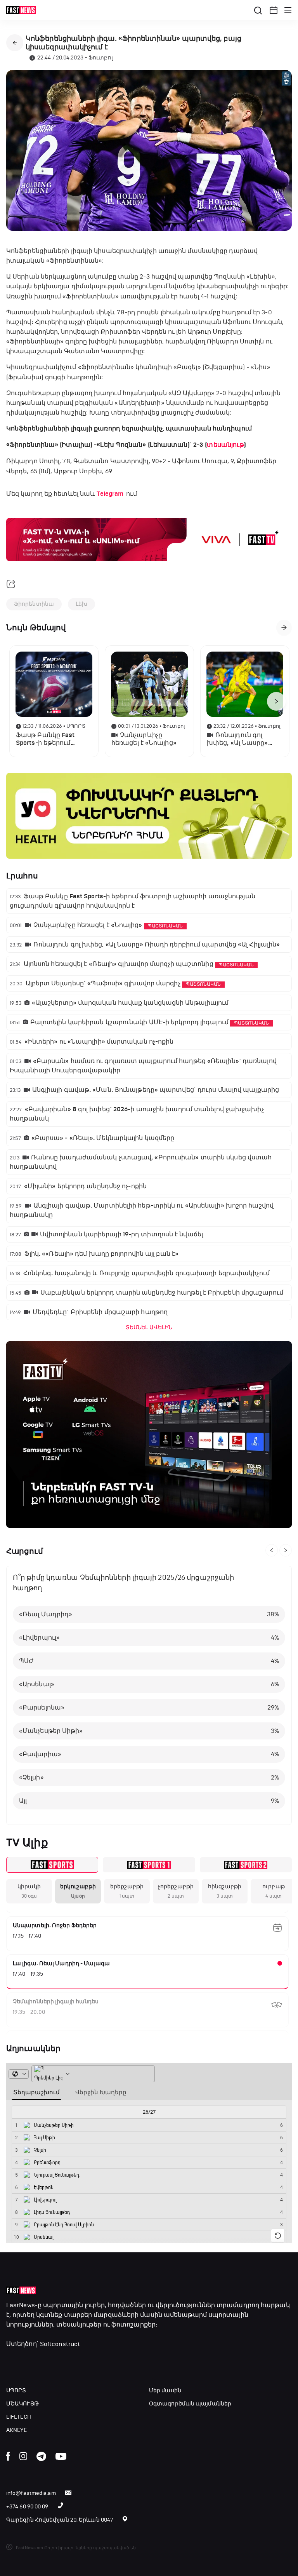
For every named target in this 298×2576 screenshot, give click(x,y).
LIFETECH (19, 2417)
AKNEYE (17, 2430)
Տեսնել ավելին (149, 1327)
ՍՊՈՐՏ (16, 2390)
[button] (274, 10)
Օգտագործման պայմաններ (190, 2404)
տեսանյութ (225, 445)
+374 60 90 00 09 (27, 2507)
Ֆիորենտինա (34, 604)
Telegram (110, 494)
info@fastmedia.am (31, 2493)
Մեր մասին (165, 2390)
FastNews (21, 2305)
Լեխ (81, 604)
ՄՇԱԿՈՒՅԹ (23, 2404)
